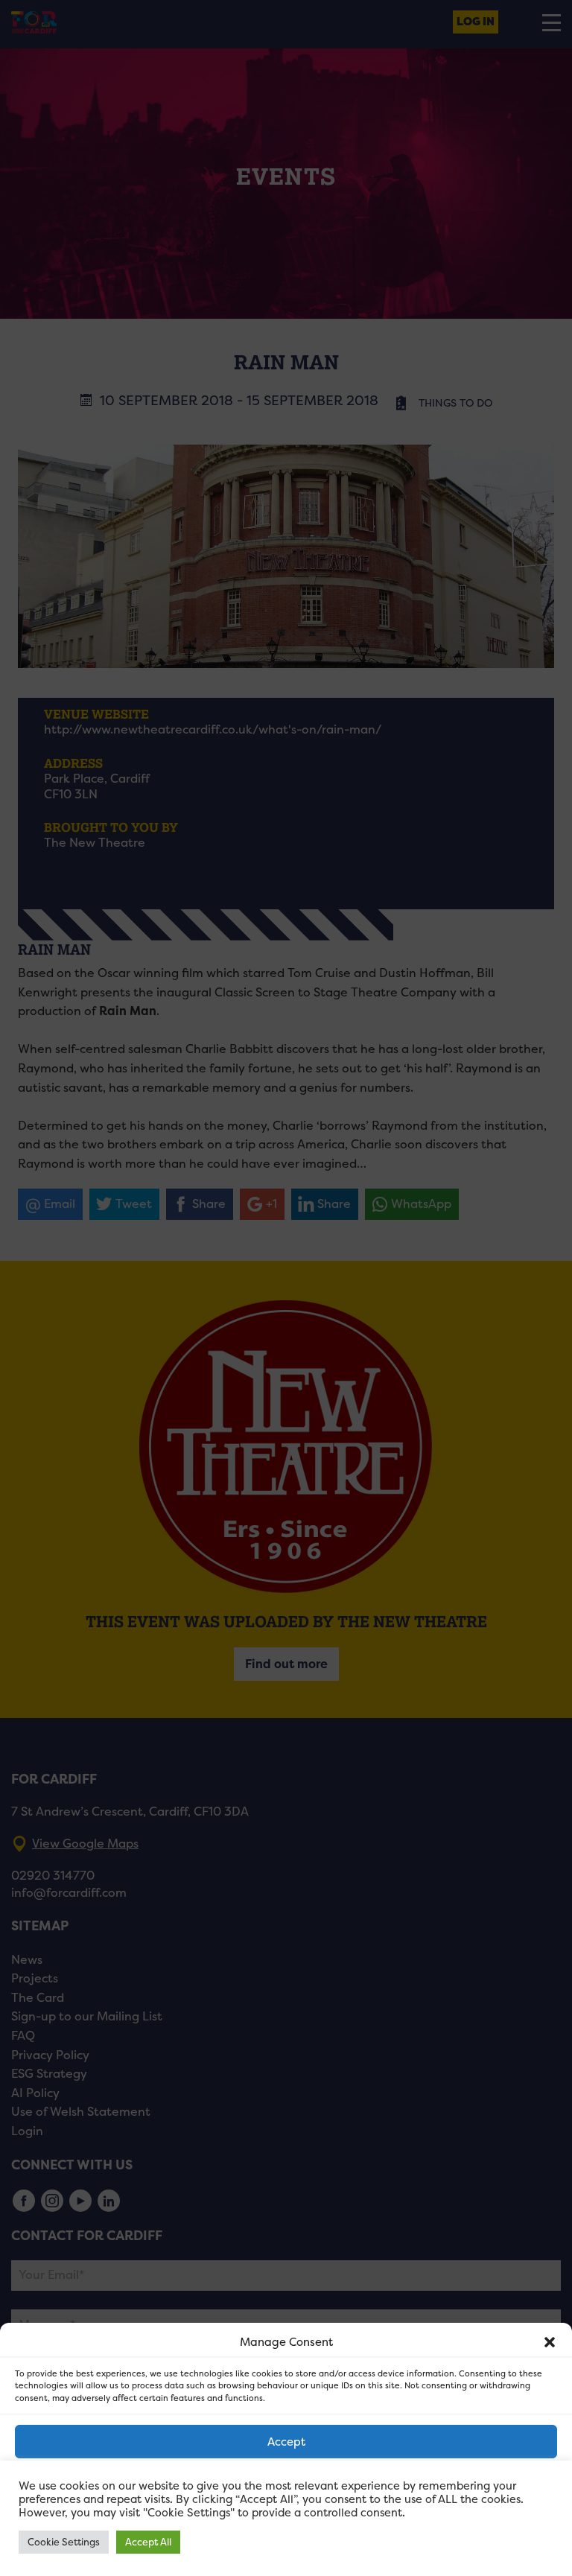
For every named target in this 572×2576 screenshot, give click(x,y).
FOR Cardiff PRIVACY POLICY (221, 2557)
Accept (286, 2442)
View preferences (286, 2523)
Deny (286, 2483)
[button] (550, 2342)
